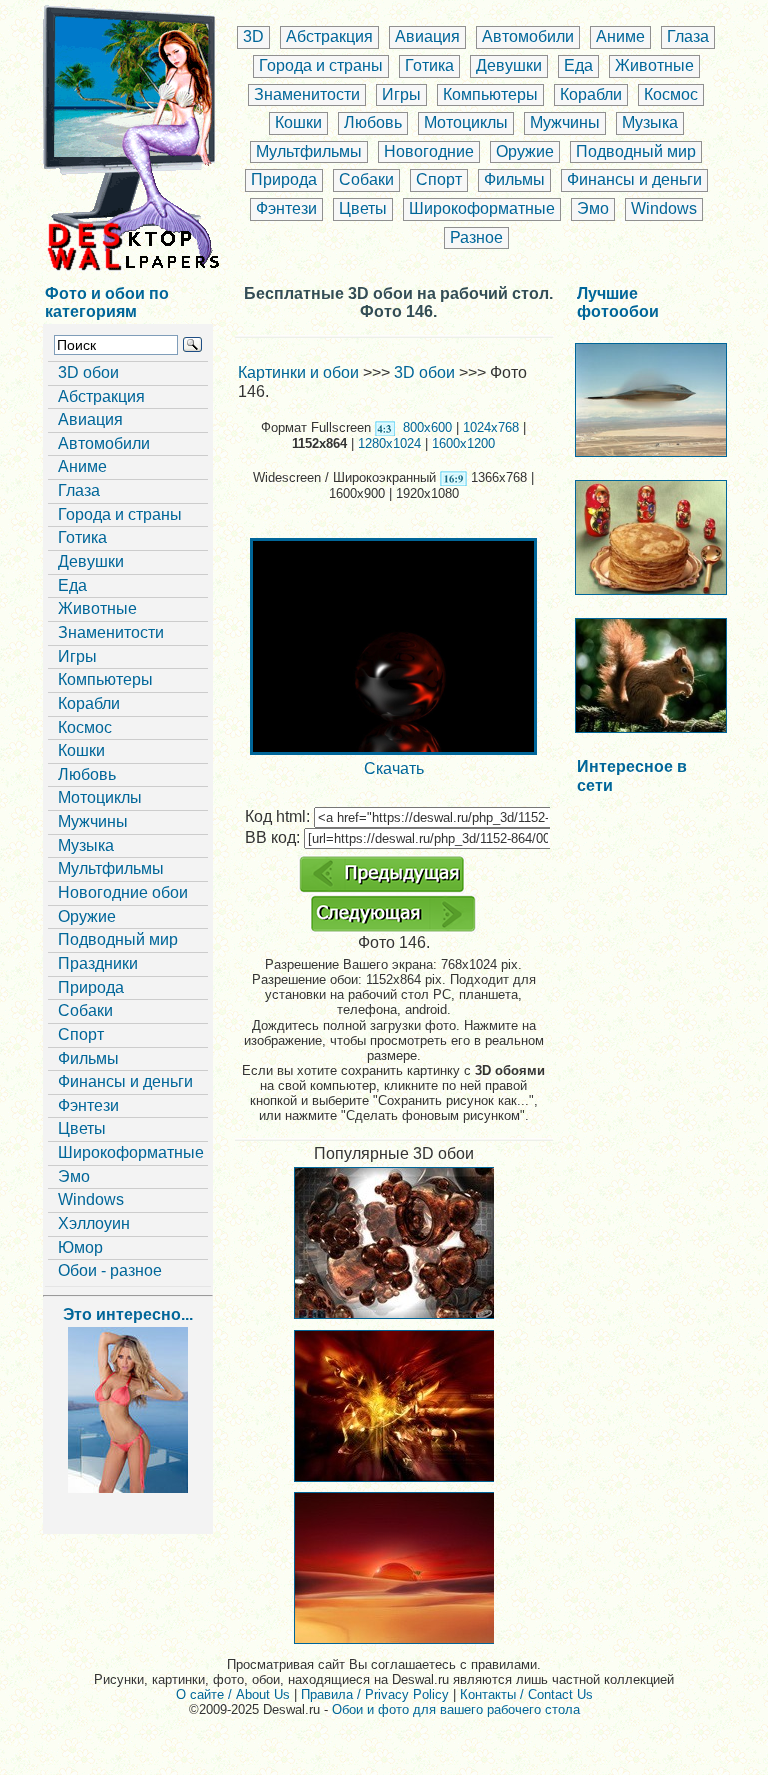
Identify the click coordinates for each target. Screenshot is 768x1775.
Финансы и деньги (634, 179)
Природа (284, 179)
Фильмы (514, 179)
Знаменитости (307, 94)
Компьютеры (490, 94)
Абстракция (329, 36)
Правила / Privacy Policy (375, 1694)
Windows (664, 208)
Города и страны (321, 65)
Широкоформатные (482, 208)
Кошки (298, 122)
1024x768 (491, 427)
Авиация (427, 36)
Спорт (439, 179)
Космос (671, 94)
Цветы (363, 208)
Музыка (650, 122)
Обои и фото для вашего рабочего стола (456, 1709)
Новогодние (429, 151)
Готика (429, 65)
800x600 (427, 427)
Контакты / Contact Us (526, 1694)
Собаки (366, 179)
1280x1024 (389, 443)
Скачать (394, 768)
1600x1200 (463, 443)
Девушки (509, 65)
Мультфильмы (309, 151)
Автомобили (528, 36)
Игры (401, 94)
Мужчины (565, 122)
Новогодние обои (123, 892)
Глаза (688, 36)
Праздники (98, 963)
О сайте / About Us (233, 1694)
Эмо (593, 208)
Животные (654, 65)
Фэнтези (286, 208)
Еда (578, 65)
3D (253, 36)
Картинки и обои (298, 372)
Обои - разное (110, 1270)
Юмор (80, 1247)
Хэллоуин (94, 1223)
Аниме (620, 36)
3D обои (88, 372)
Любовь (373, 122)
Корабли (591, 94)
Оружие (525, 151)
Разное (476, 237)
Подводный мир (636, 151)
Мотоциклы (466, 122)
